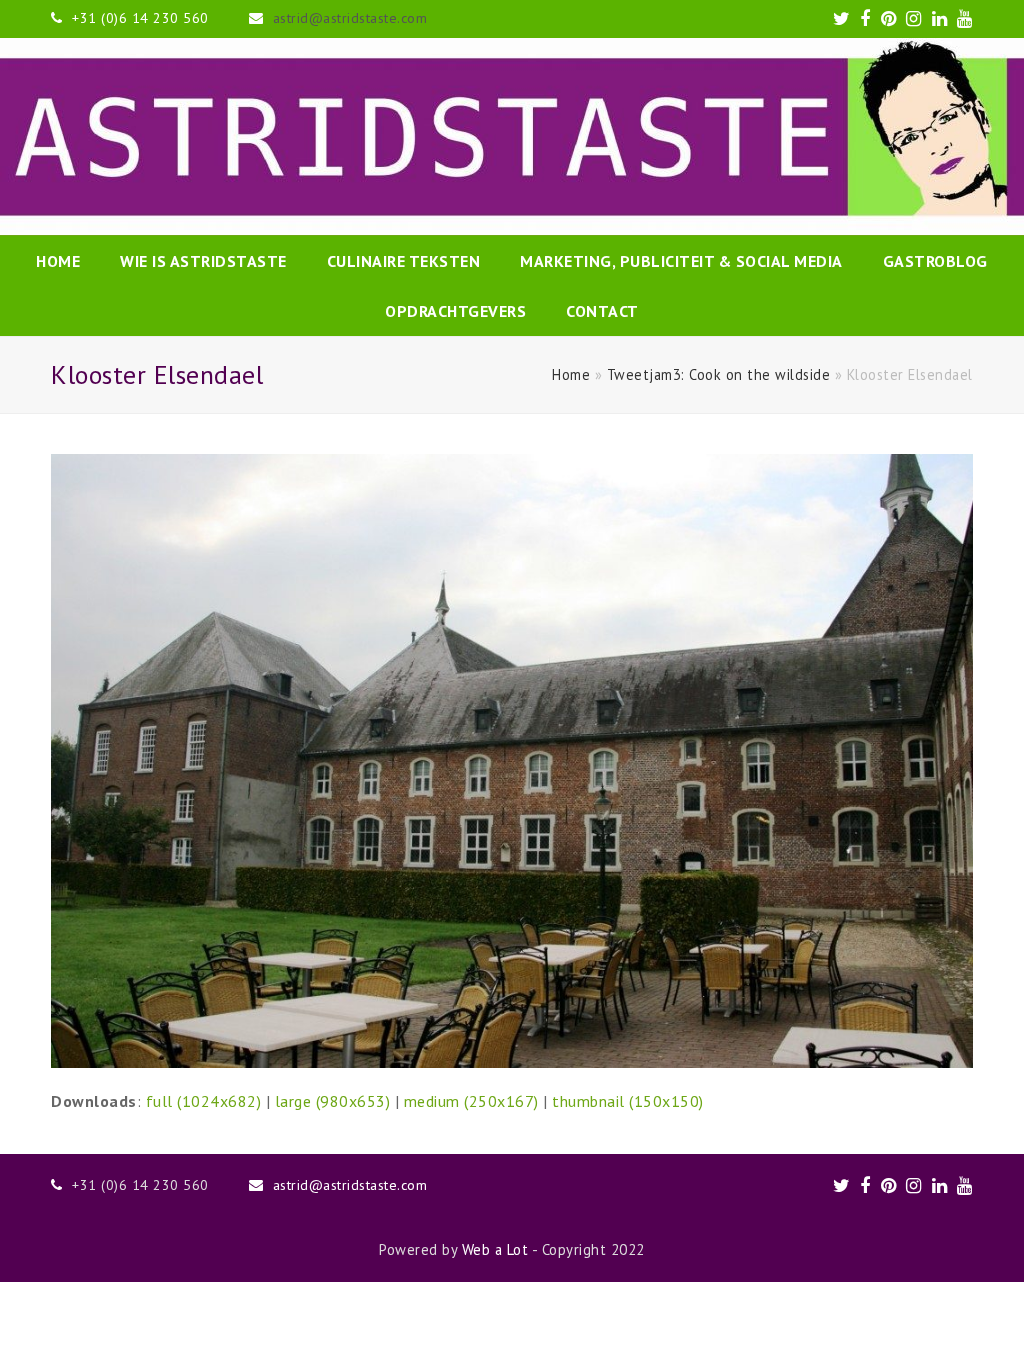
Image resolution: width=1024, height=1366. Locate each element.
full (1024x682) (204, 1101)
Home (571, 374)
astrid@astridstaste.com (350, 18)
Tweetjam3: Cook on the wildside (719, 374)
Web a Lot (495, 1249)
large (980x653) (333, 1101)
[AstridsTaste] (512, 136)
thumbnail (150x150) (628, 1101)
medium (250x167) (471, 1101)
